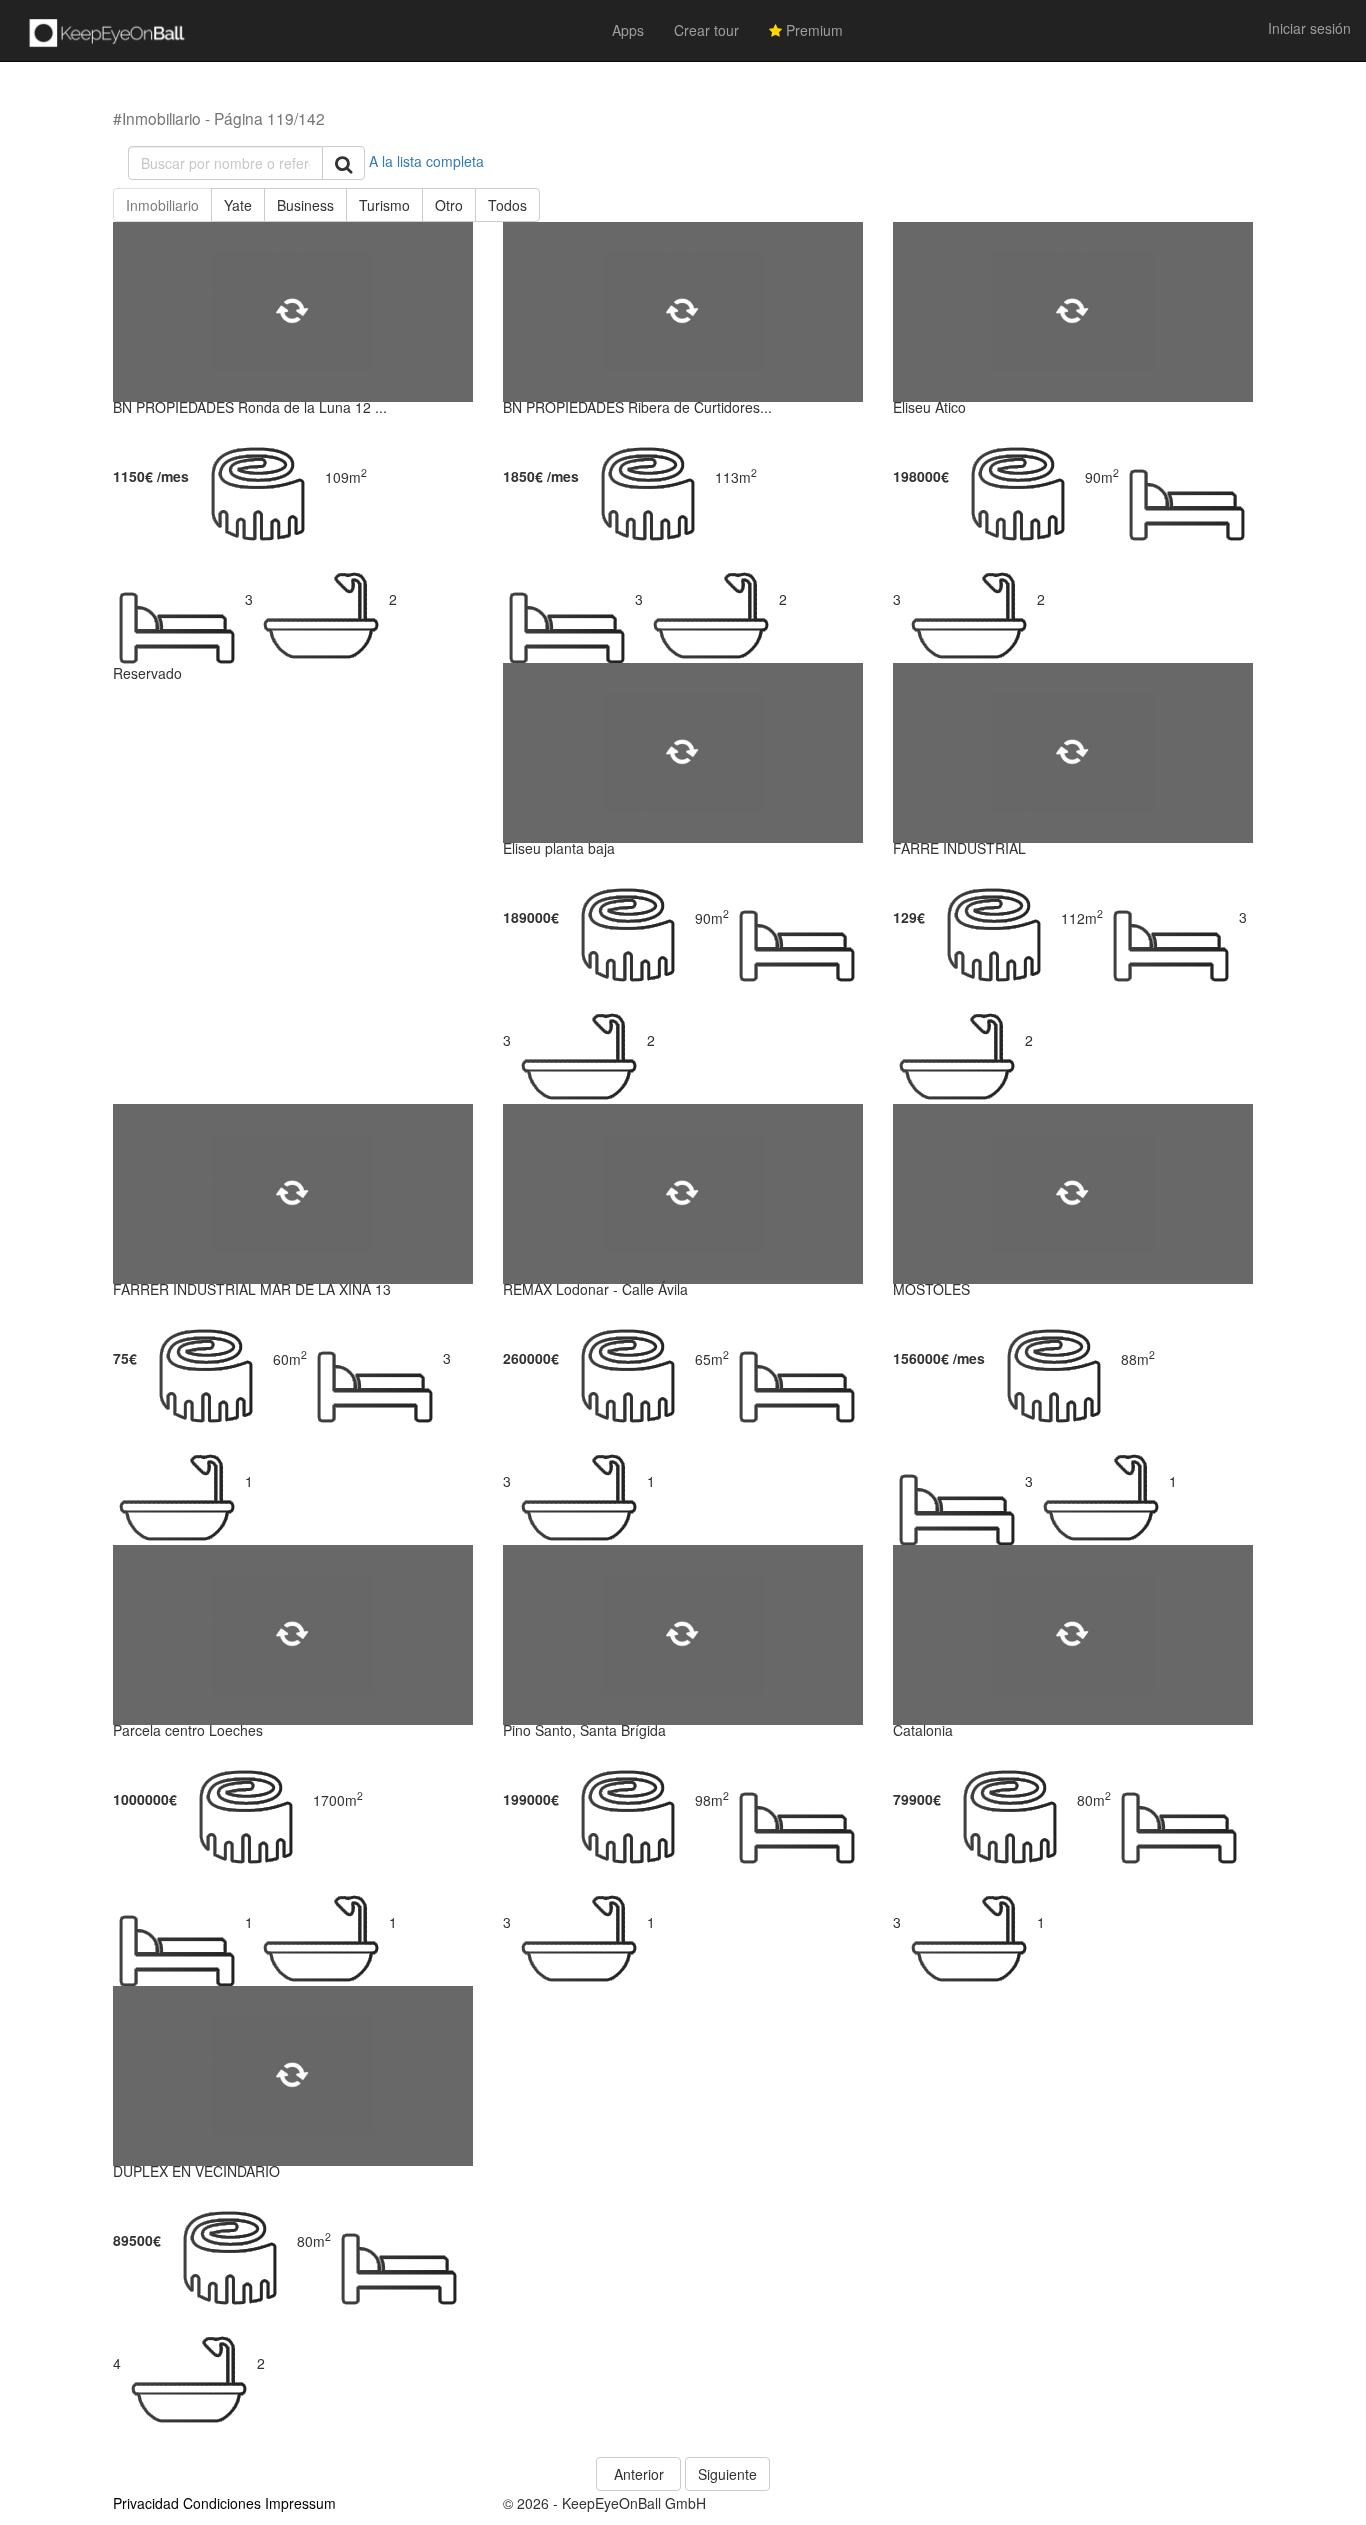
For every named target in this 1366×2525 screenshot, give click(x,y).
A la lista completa (426, 161)
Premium (812, 30)
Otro (449, 205)
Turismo (384, 205)
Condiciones (222, 2503)
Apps (628, 30)
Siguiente (727, 2474)
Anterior (639, 2474)
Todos (507, 205)
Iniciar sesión (1309, 28)
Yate (238, 205)
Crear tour (706, 30)
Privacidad (146, 2503)
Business (305, 205)
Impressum (300, 2503)
